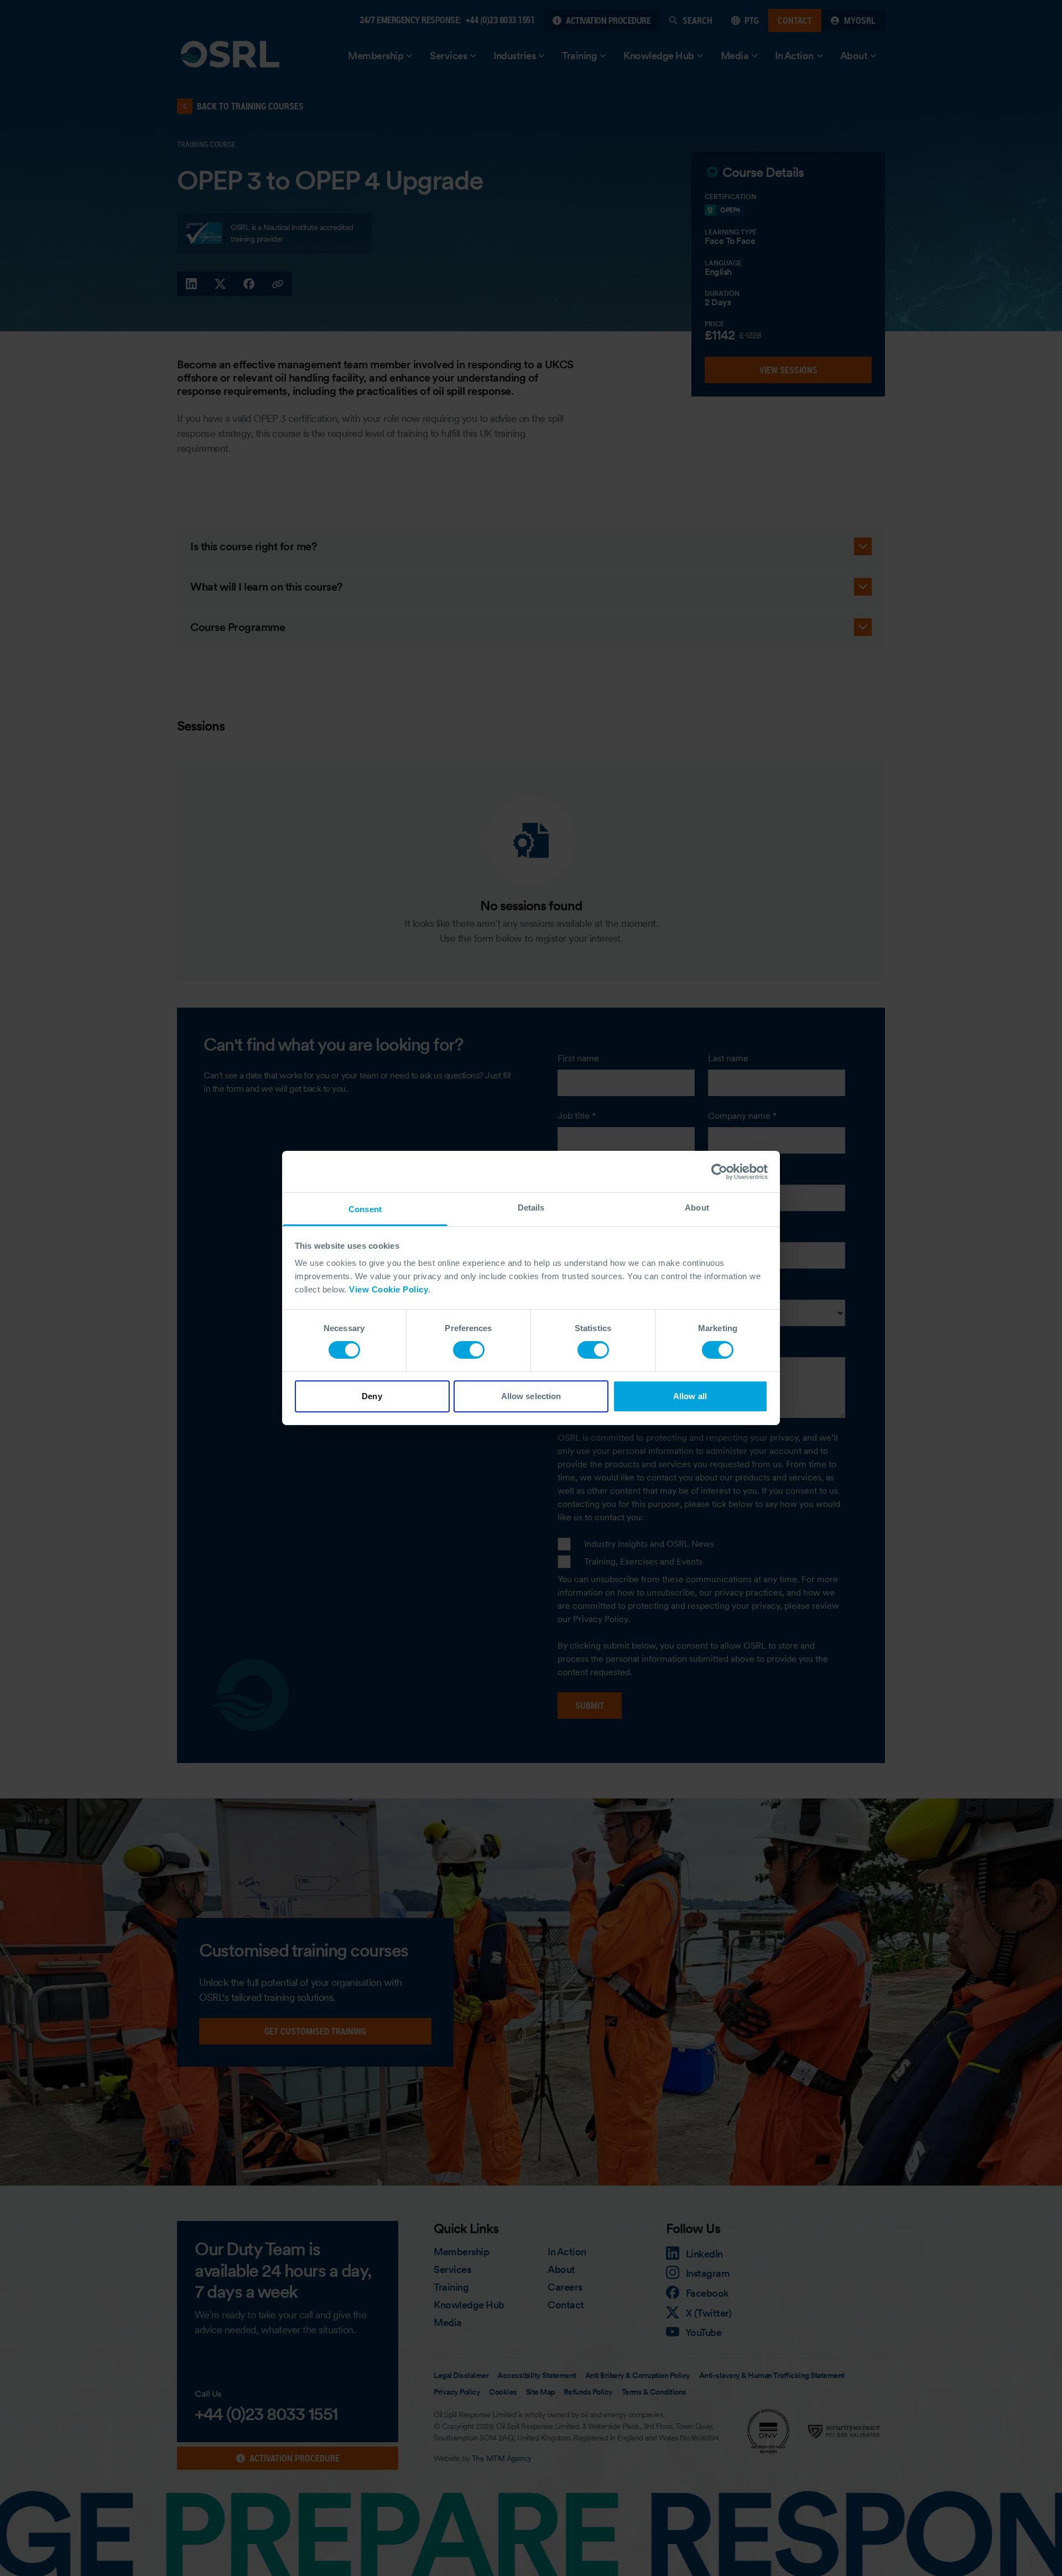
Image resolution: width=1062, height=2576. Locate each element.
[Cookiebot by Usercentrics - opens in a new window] (719, 1171)
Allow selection (531, 1396)
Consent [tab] (365, 1209)
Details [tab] (531, 1208)
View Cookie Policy (389, 1289)
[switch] (469, 1350)
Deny (372, 1396)
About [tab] (697, 1208)
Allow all (690, 1396)
